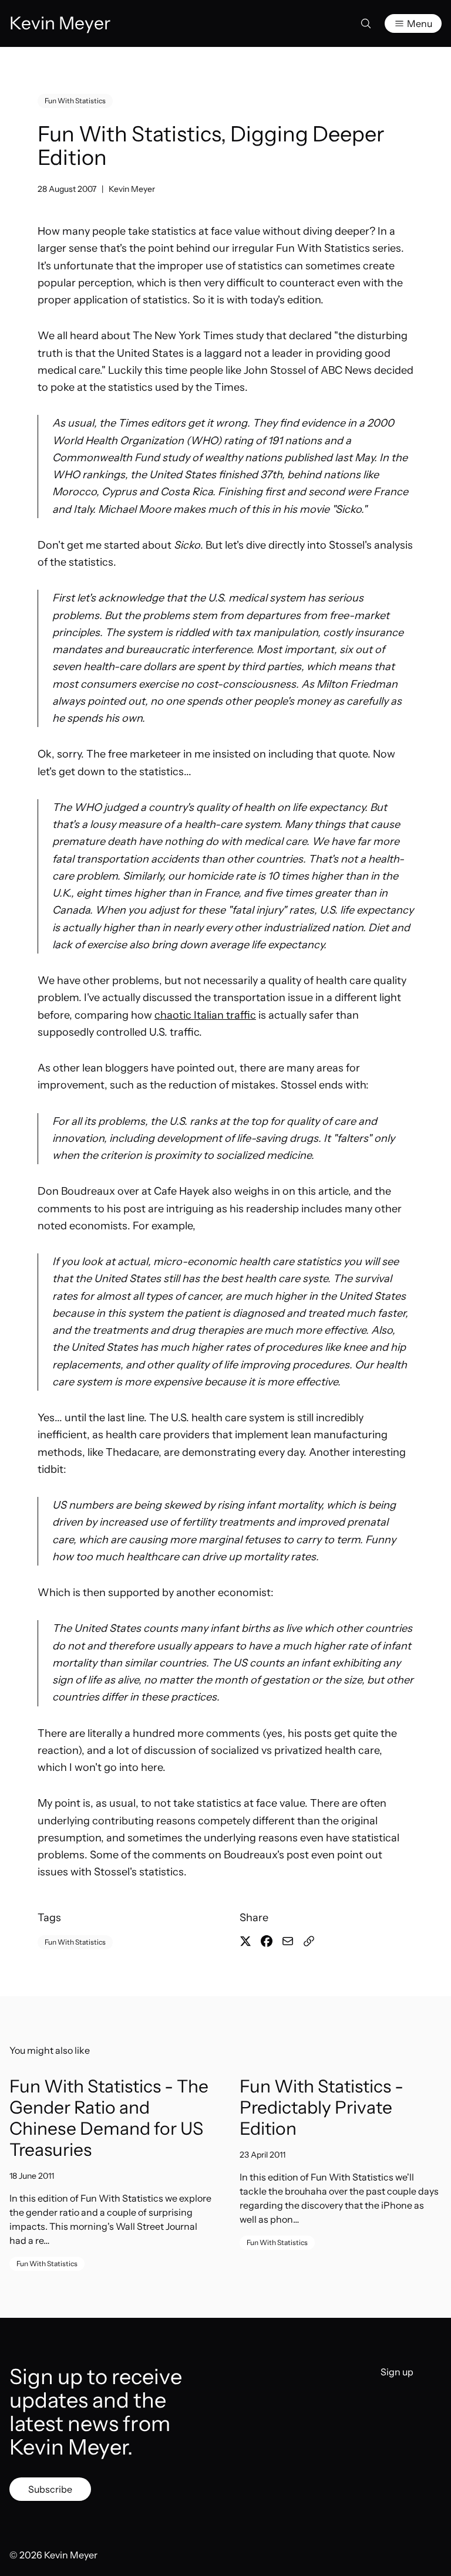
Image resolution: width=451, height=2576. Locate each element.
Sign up (397, 2372)
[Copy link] (309, 1941)
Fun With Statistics (75, 101)
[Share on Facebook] (267, 1941)
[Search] (366, 23)
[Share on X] (245, 1941)
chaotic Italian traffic (205, 1015)
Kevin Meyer (132, 189)
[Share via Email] (288, 1941)
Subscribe (50, 2489)
